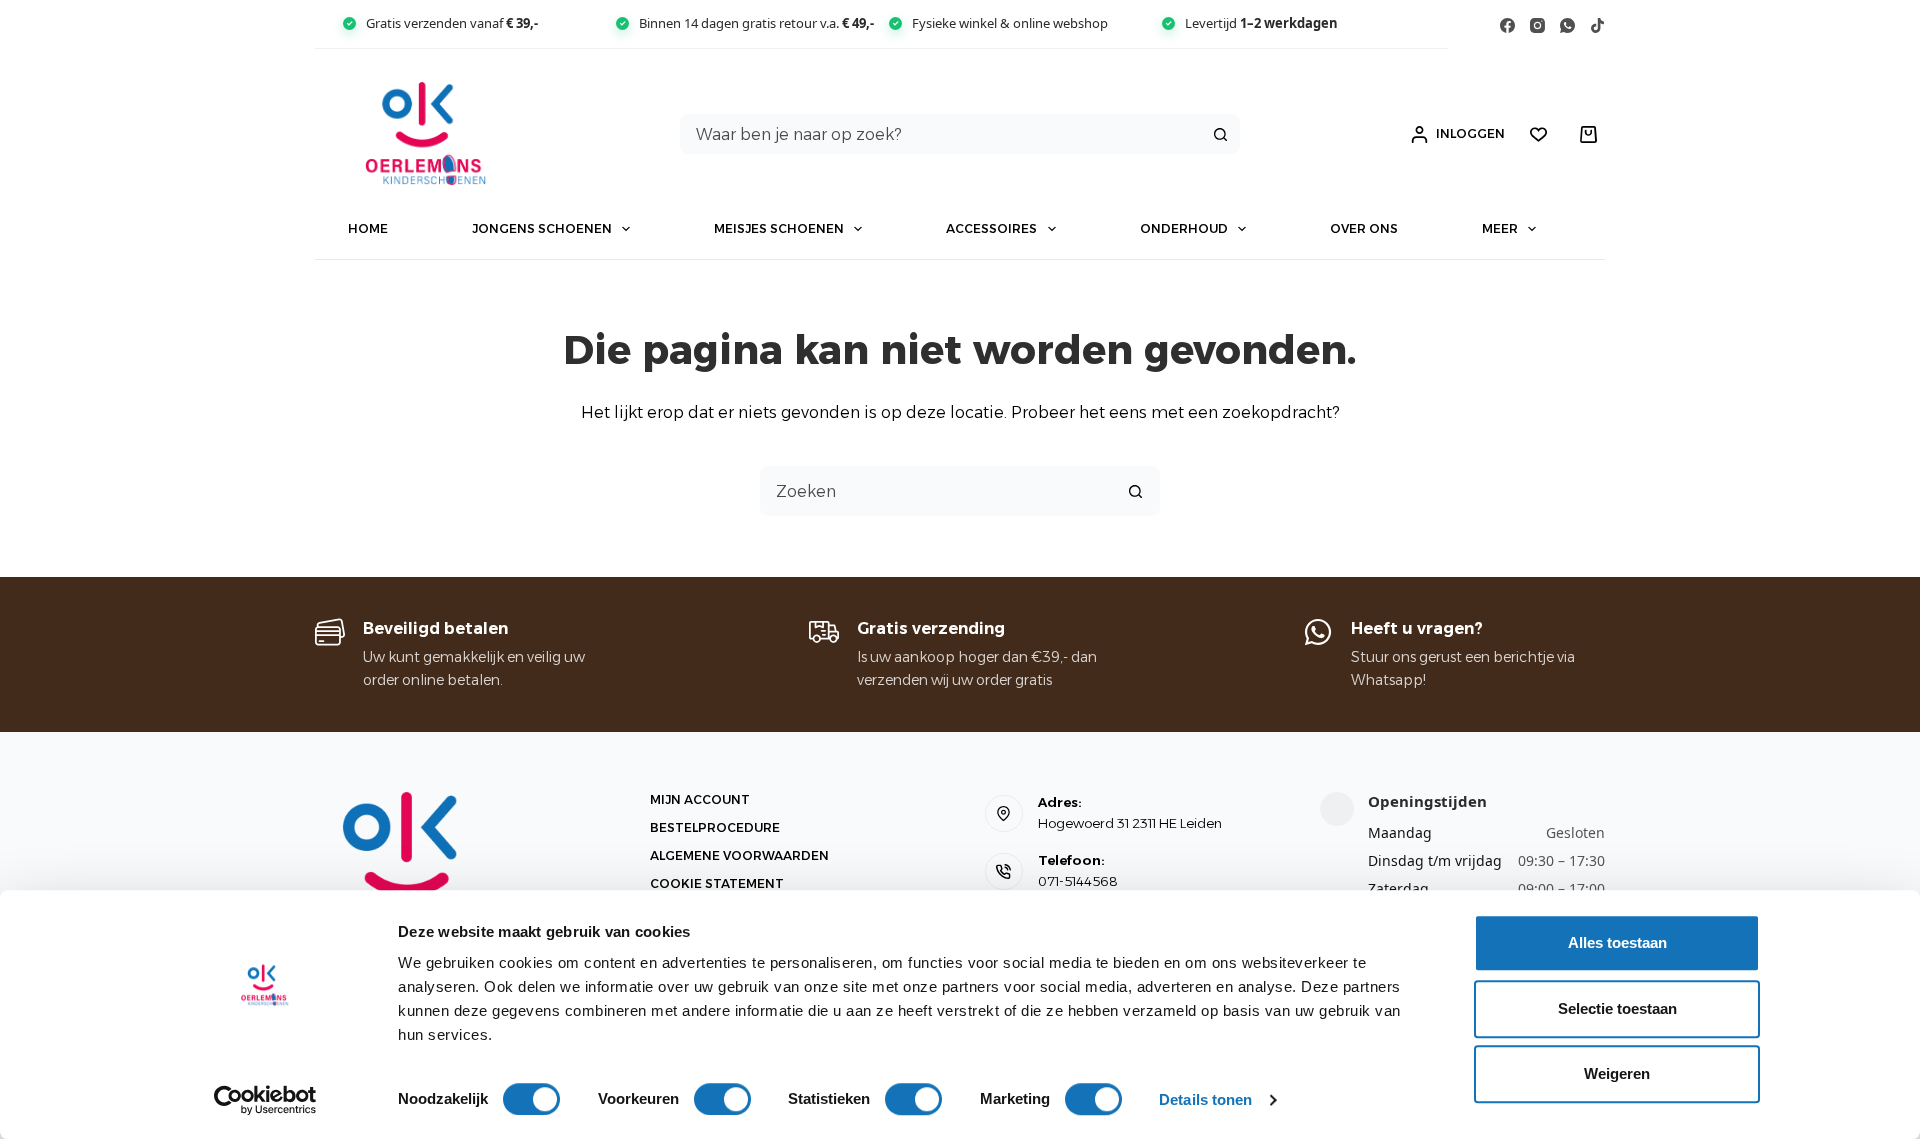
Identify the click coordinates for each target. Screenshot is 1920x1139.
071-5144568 (1078, 881)
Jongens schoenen (542, 228)
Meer (1500, 228)
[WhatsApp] (1567, 25)
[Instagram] (1537, 25)
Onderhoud (1184, 228)
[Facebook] (1507, 25)
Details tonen (1205, 1099)
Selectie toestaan (1617, 1008)
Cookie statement (717, 883)
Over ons (1364, 228)
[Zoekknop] (1220, 134)
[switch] (722, 1099)
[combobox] (941, 134)
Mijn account (700, 799)
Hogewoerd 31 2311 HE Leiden (1130, 823)
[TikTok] (1597, 25)
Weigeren (1617, 1073)
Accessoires (991, 228)
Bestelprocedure (715, 827)
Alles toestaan (1617, 942)
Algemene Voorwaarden (739, 855)
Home (368, 228)
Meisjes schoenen (779, 228)
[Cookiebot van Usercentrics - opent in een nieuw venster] (265, 1100)
